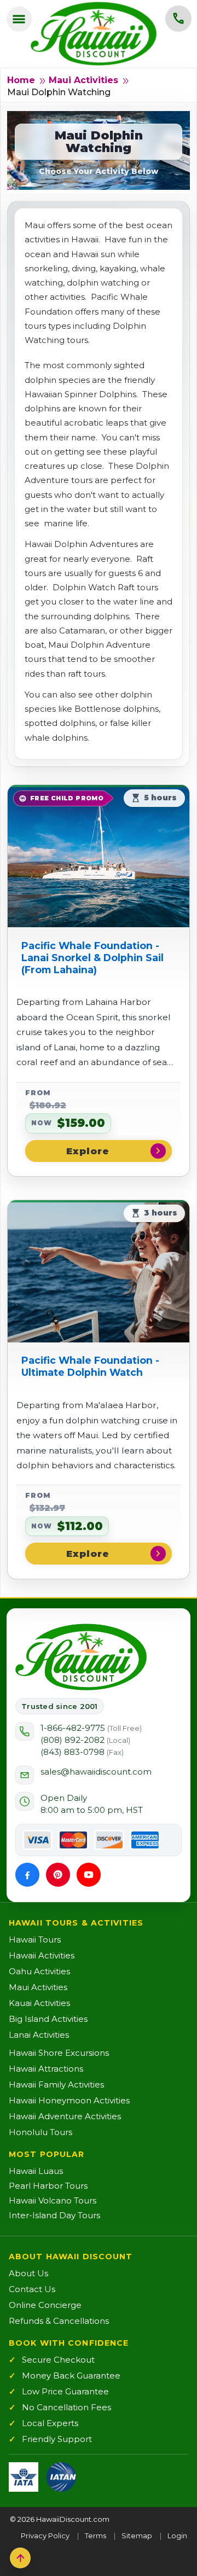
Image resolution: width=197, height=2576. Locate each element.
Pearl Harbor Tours (48, 2186)
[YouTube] (89, 1875)
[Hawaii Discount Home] (81, 1657)
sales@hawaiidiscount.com (96, 1772)
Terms (95, 2536)
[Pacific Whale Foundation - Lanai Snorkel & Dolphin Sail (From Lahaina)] (99, 856)
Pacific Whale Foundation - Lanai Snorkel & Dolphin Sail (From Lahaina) (92, 958)
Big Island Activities (48, 2019)
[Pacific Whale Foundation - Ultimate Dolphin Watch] (99, 1271)
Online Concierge (45, 2305)
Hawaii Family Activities (56, 2084)
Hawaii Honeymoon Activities (69, 2100)
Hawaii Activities (42, 1955)
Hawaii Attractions (46, 2069)
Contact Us (32, 2289)
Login (177, 2536)
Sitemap (137, 2536)
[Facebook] (27, 1875)
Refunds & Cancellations (59, 2321)
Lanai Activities (39, 2035)
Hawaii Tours (35, 1940)
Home (21, 80)
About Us (28, 2273)
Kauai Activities (39, 2003)
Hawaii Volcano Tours (53, 2200)
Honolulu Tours (40, 2132)
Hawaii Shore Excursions (59, 2053)
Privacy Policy (45, 2536)
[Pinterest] (58, 1875)
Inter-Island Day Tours (54, 2215)
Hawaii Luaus (36, 2171)
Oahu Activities (39, 1971)
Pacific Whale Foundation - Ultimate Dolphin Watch (90, 1366)
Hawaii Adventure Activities (65, 2116)
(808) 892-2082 (85, 1740)
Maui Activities (83, 80)
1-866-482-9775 (91, 1728)
